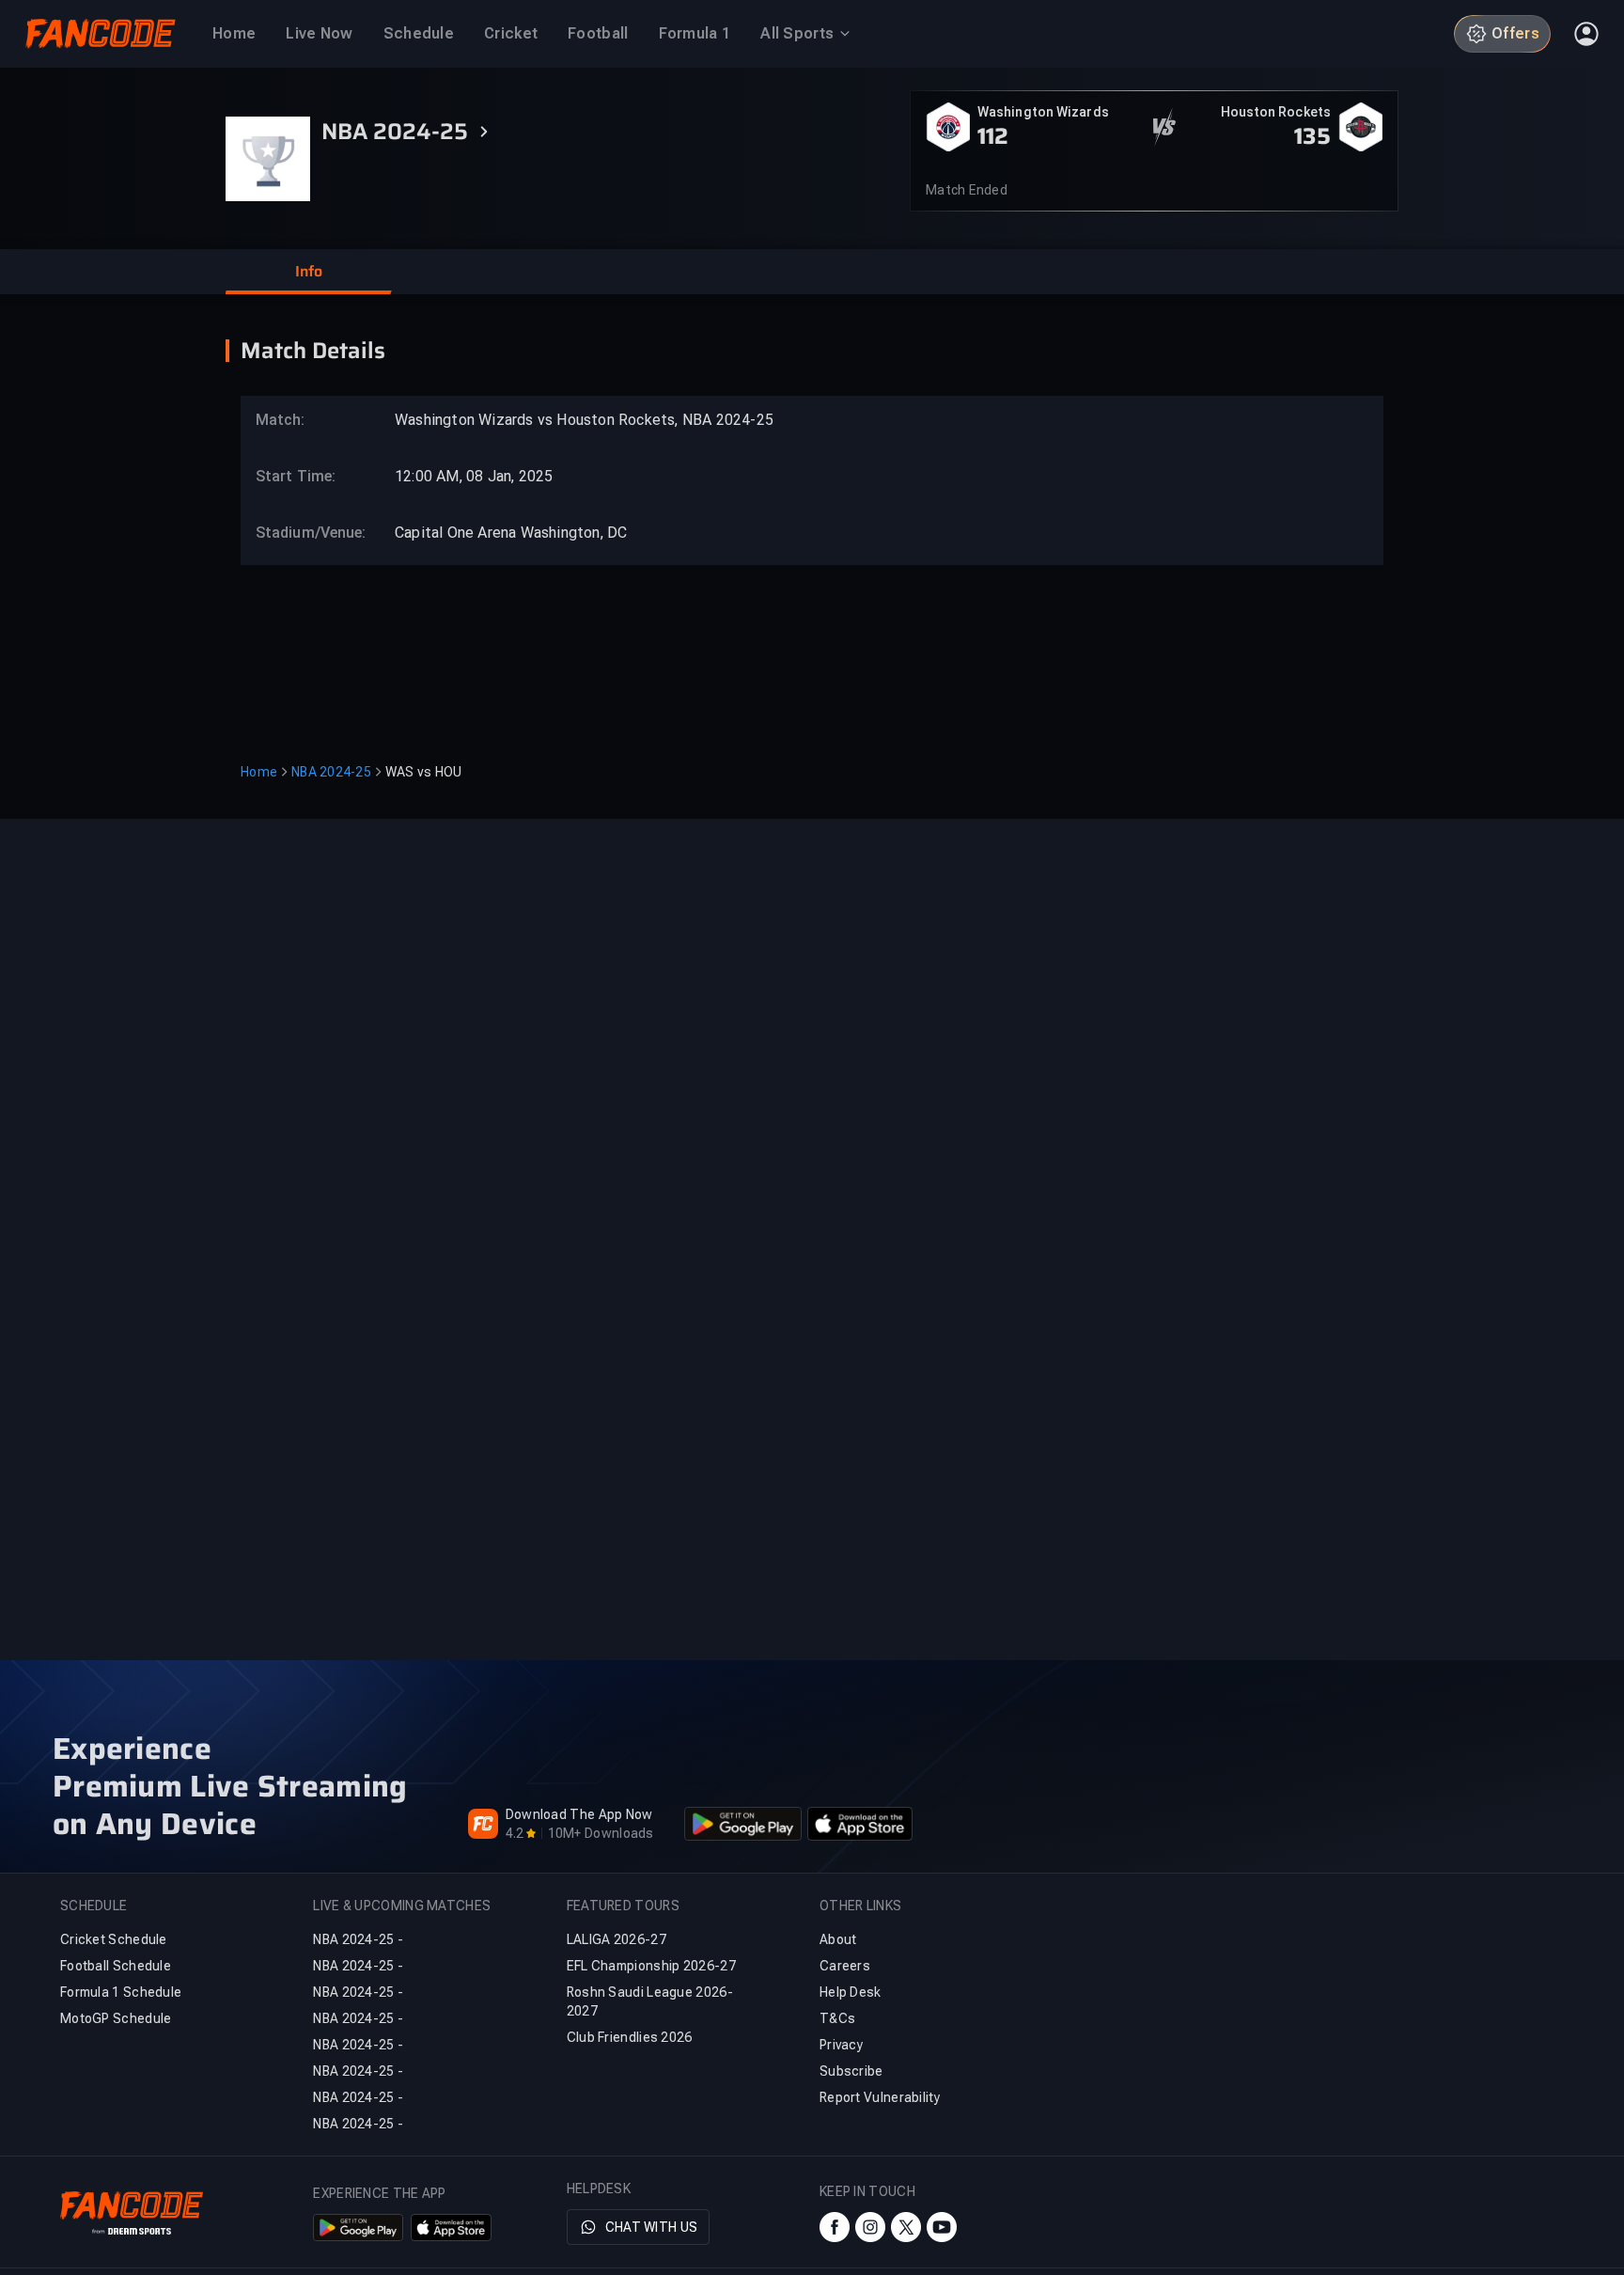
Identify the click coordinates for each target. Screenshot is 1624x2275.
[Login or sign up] (1586, 34)
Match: (281, 420)
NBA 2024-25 (331, 772)
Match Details (313, 351)
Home (259, 772)
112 (993, 136)
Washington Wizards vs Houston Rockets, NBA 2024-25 (584, 420)
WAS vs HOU (424, 772)
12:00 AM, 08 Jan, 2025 (474, 476)
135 (1312, 136)
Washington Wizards (1043, 112)
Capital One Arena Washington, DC (511, 533)
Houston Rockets (1276, 112)
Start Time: (296, 476)
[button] (308, 272)
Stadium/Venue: (302, 533)
